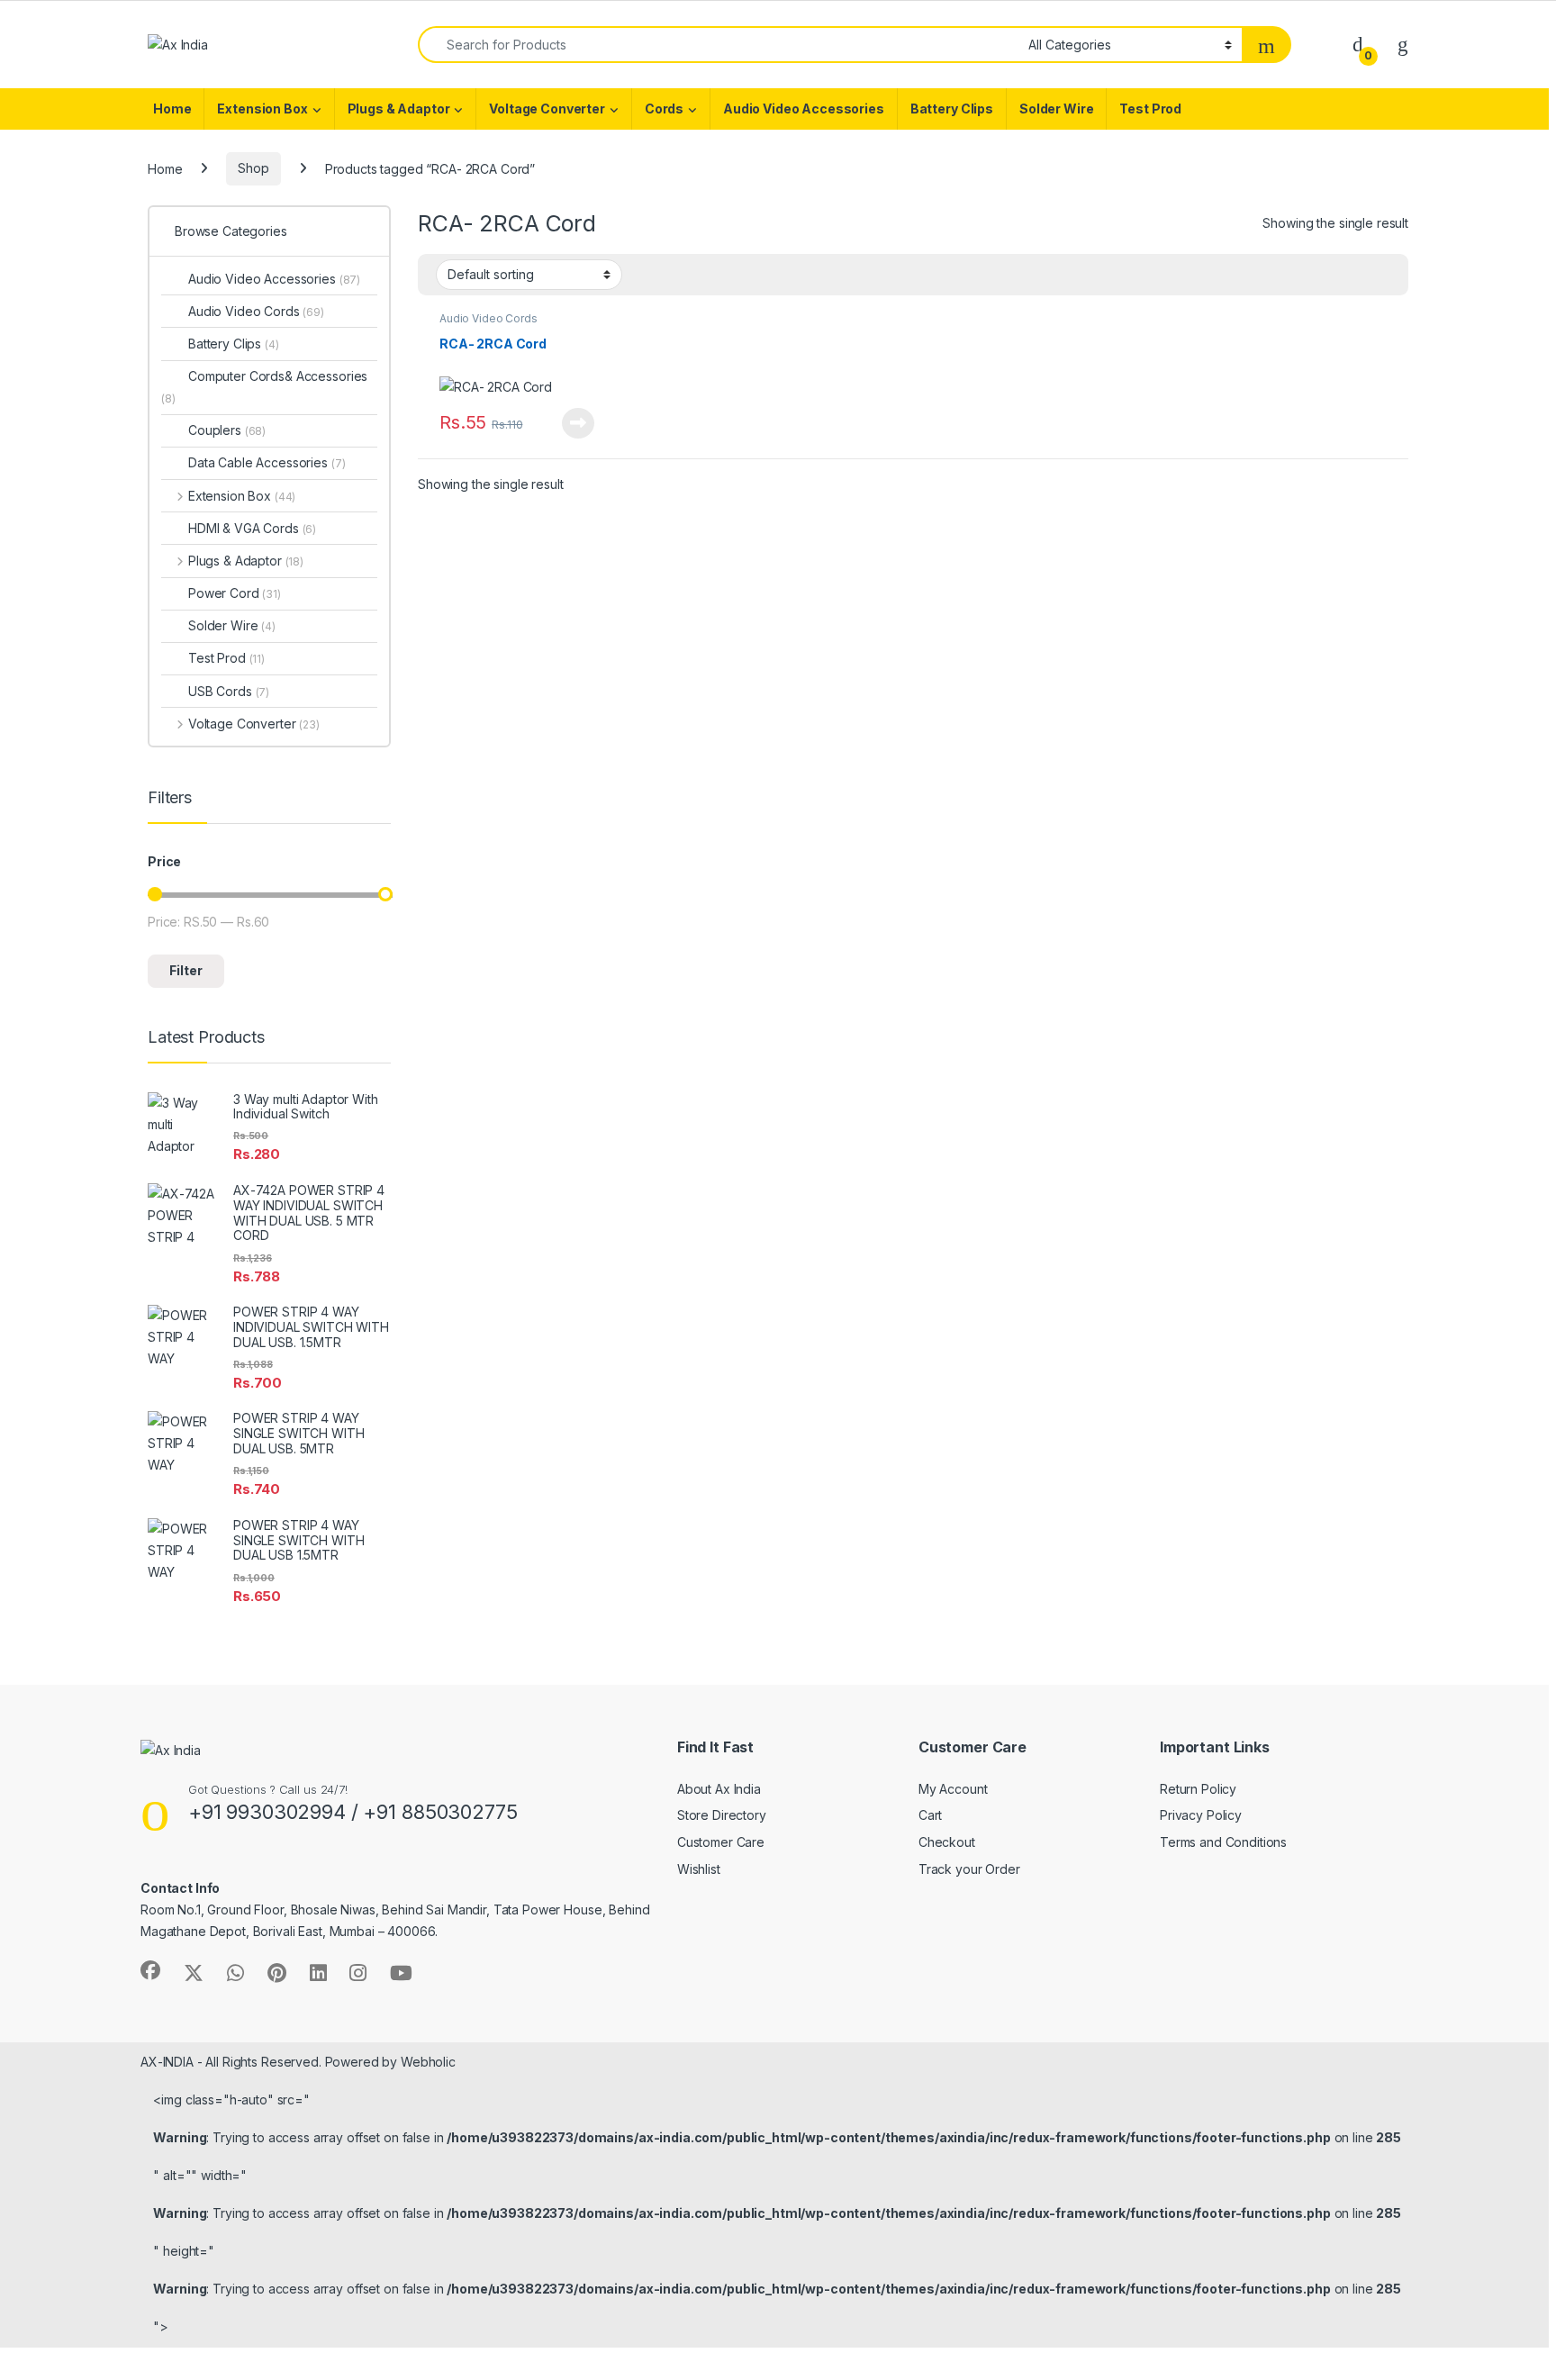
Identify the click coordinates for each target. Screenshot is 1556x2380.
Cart (930, 1815)
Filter (186, 970)
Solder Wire (1056, 109)
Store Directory (722, 1815)
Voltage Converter (547, 109)
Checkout (947, 1842)
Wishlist (699, 1869)
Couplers (227, 430)
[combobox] (718, 45)
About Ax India (719, 1789)
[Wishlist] (1403, 44)
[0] (1358, 44)
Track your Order (969, 1869)
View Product (571, 423)
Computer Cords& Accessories (264, 387)
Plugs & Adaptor (399, 109)
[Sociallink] (150, 1970)
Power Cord (235, 593)
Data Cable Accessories (267, 462)
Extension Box (262, 109)
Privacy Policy (1201, 1815)
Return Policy (1198, 1789)
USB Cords (229, 691)
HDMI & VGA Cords (252, 528)
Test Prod (1150, 109)
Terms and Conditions (1223, 1842)
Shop (253, 168)
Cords (664, 109)
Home (172, 109)
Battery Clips (952, 109)
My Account (953, 1789)
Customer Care (721, 1842)
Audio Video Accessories (804, 109)
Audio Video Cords (489, 318)
